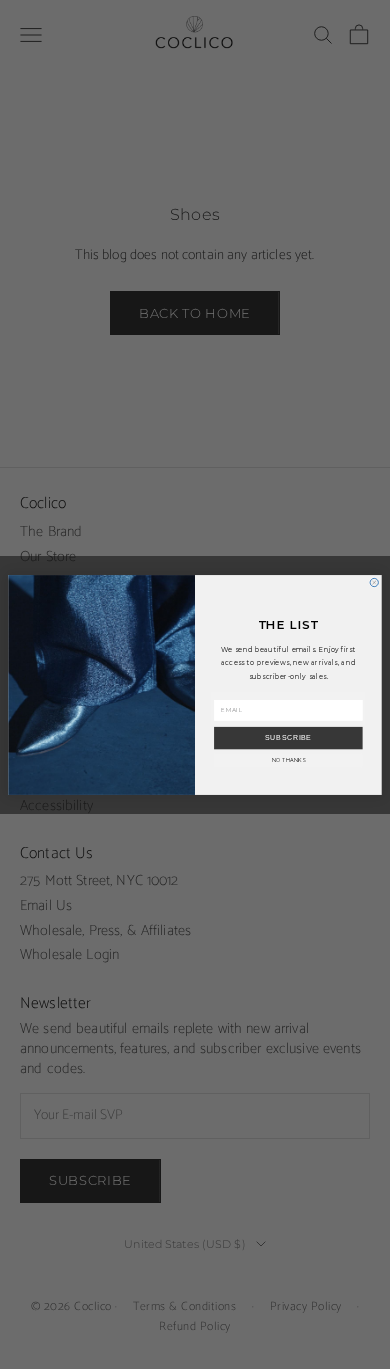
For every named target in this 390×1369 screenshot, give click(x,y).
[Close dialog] (374, 582)
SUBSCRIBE (288, 737)
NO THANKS (289, 759)
